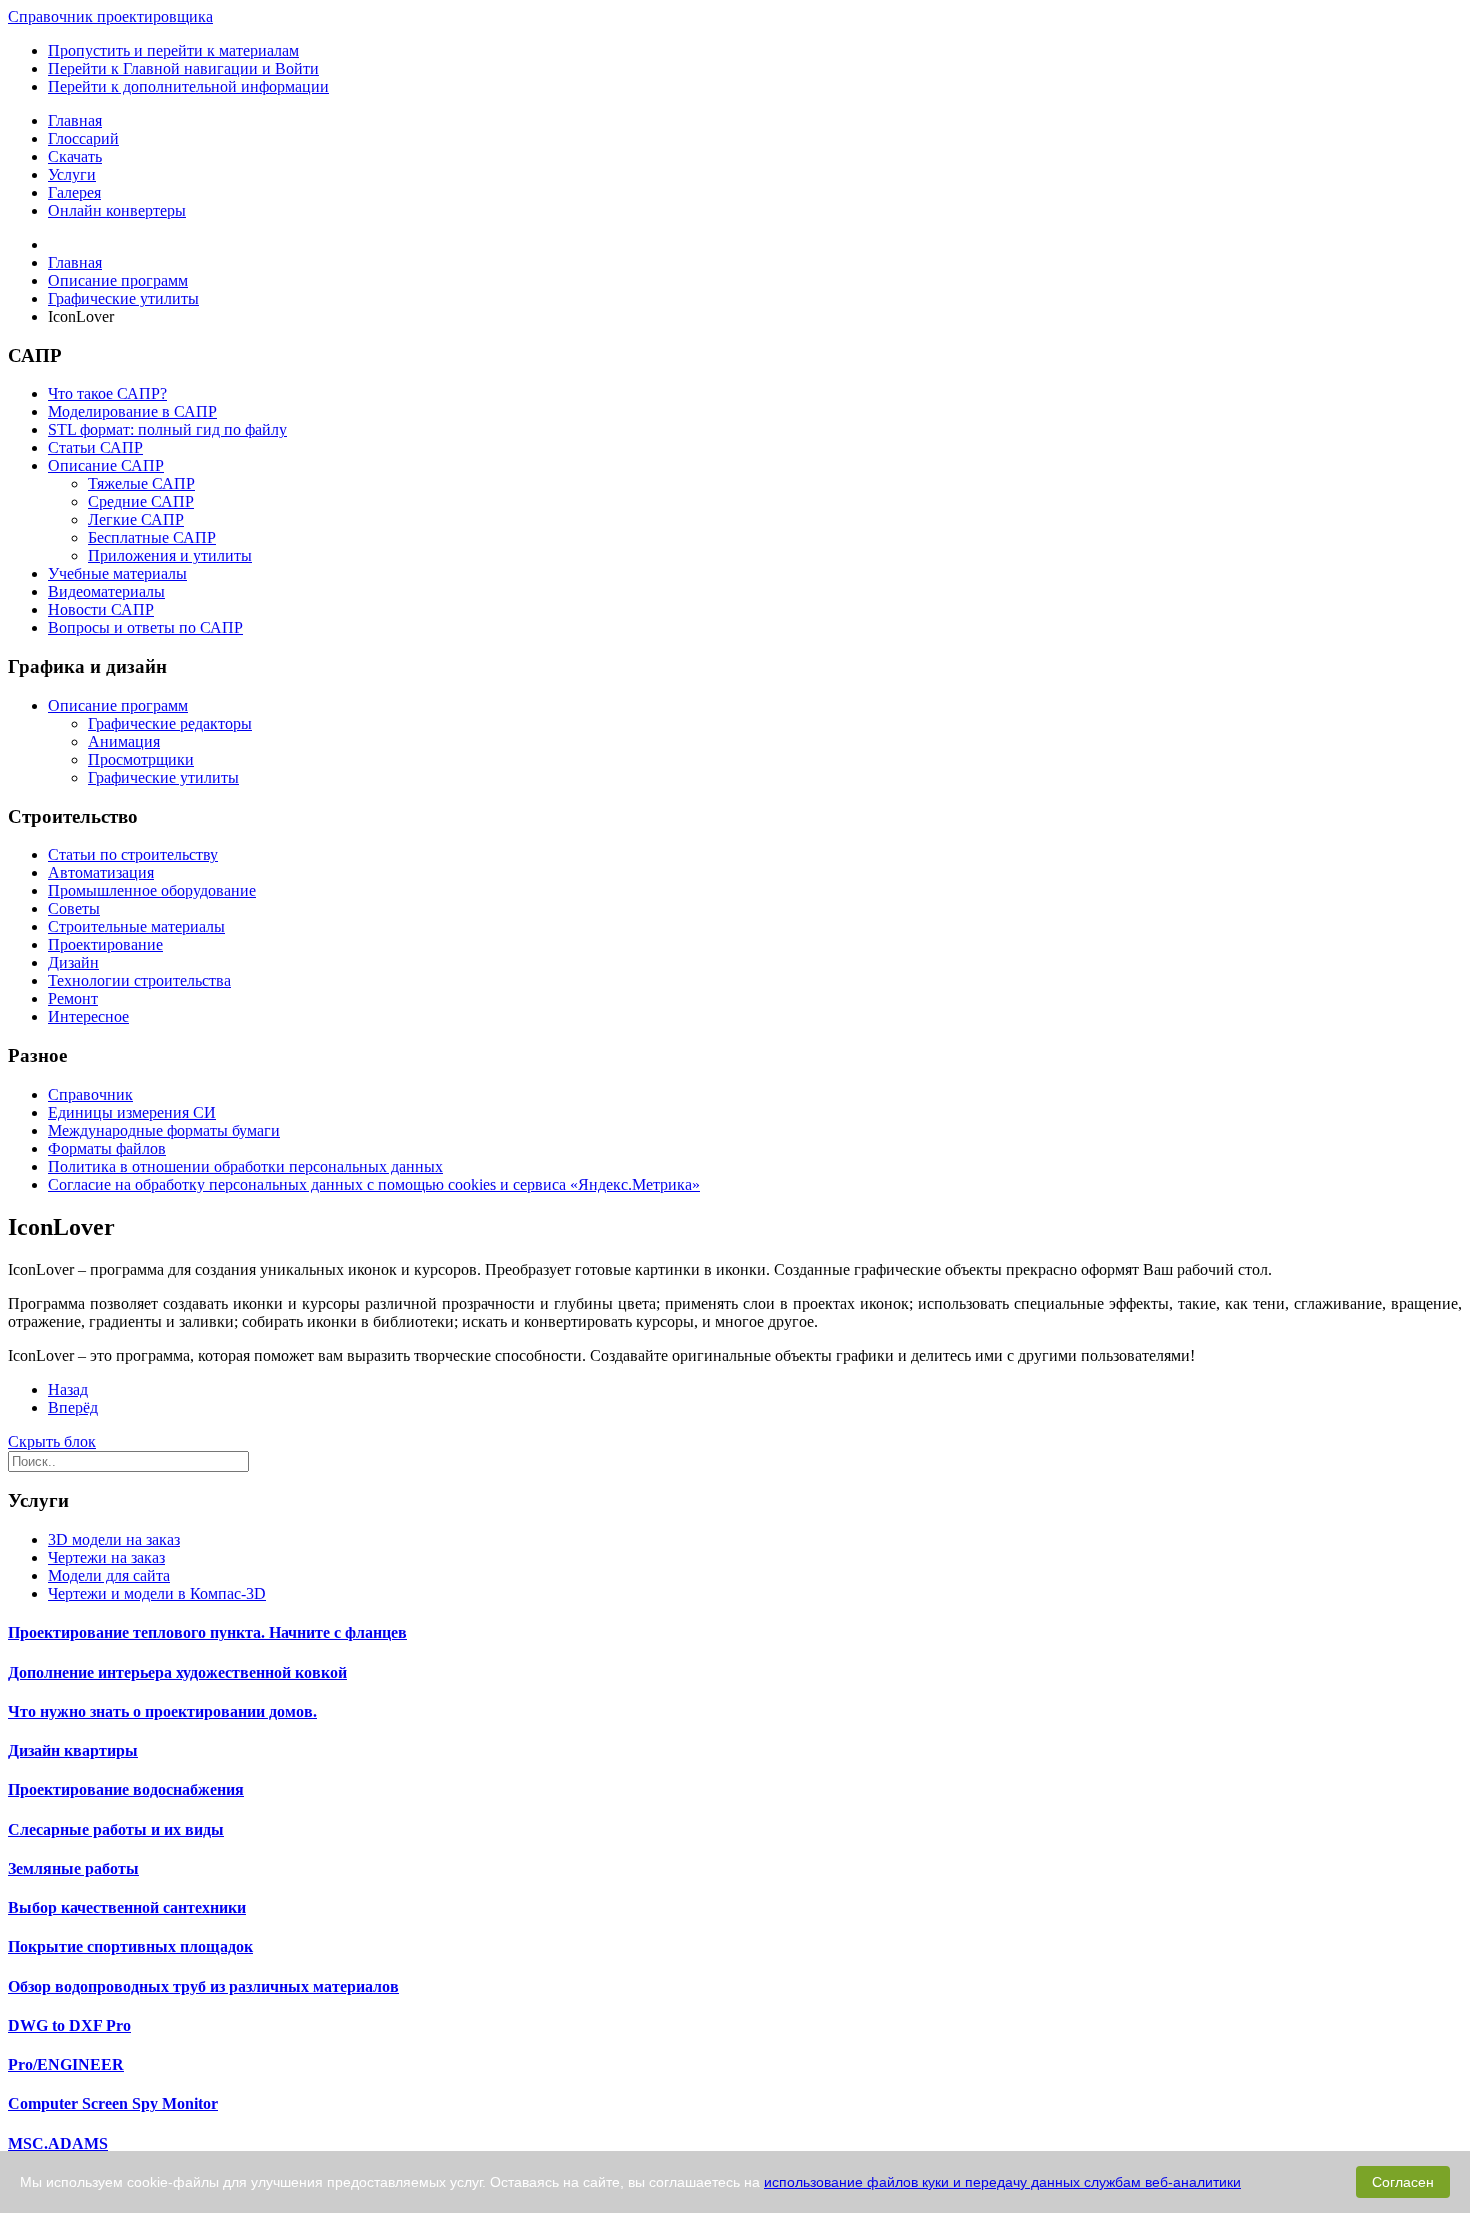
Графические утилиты (163, 777)
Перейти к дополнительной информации (188, 86)
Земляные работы (73, 1868)
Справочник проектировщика (110, 16)
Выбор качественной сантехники (127, 1907)
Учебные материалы (117, 573)
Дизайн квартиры (73, 1750)
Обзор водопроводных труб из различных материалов (203, 1986)
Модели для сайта (109, 1575)
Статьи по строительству (133, 854)
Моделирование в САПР (132, 411)
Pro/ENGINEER (66, 2064)
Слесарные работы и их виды (116, 1829)
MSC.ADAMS (58, 2143)
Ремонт (73, 998)
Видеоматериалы (106, 591)
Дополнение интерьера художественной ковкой (177, 1672)
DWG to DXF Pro (69, 2025)
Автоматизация (101, 872)
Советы (74, 908)
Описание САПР (106, 465)
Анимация (124, 741)
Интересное (88, 1016)
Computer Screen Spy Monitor (113, 2103)
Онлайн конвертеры (117, 210)
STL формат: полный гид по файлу (167, 429)
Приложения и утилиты (170, 555)
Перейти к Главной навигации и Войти (183, 68)
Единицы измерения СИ (132, 1112)
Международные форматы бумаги (164, 1130)
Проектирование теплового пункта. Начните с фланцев (207, 1632)
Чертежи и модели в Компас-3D (157, 1593)
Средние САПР (141, 501)
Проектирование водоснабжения (126, 1789)
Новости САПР (101, 609)
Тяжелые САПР (141, 483)
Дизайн (73, 962)
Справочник (90, 1094)
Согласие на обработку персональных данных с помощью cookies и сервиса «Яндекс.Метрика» (374, 1184)
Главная (75, 120)
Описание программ (118, 705)
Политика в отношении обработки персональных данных (245, 1166)
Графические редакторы (170, 723)
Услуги (72, 174)
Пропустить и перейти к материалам (173, 50)
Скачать (75, 156)
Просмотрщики (141, 759)
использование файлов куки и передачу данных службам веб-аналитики (1002, 2182)
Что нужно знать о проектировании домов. (162, 1711)
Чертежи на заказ (106, 1557)
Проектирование (105, 944)
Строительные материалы (136, 926)
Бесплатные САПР (152, 537)
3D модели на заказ (114, 1539)
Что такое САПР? (107, 393)
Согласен (1403, 2182)
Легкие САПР (136, 519)
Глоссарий (83, 138)
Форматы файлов (107, 1148)
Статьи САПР (95, 447)
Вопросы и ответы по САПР (145, 627)
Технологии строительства (139, 980)
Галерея (74, 192)
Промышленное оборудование (152, 890)
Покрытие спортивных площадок (130, 1946)
